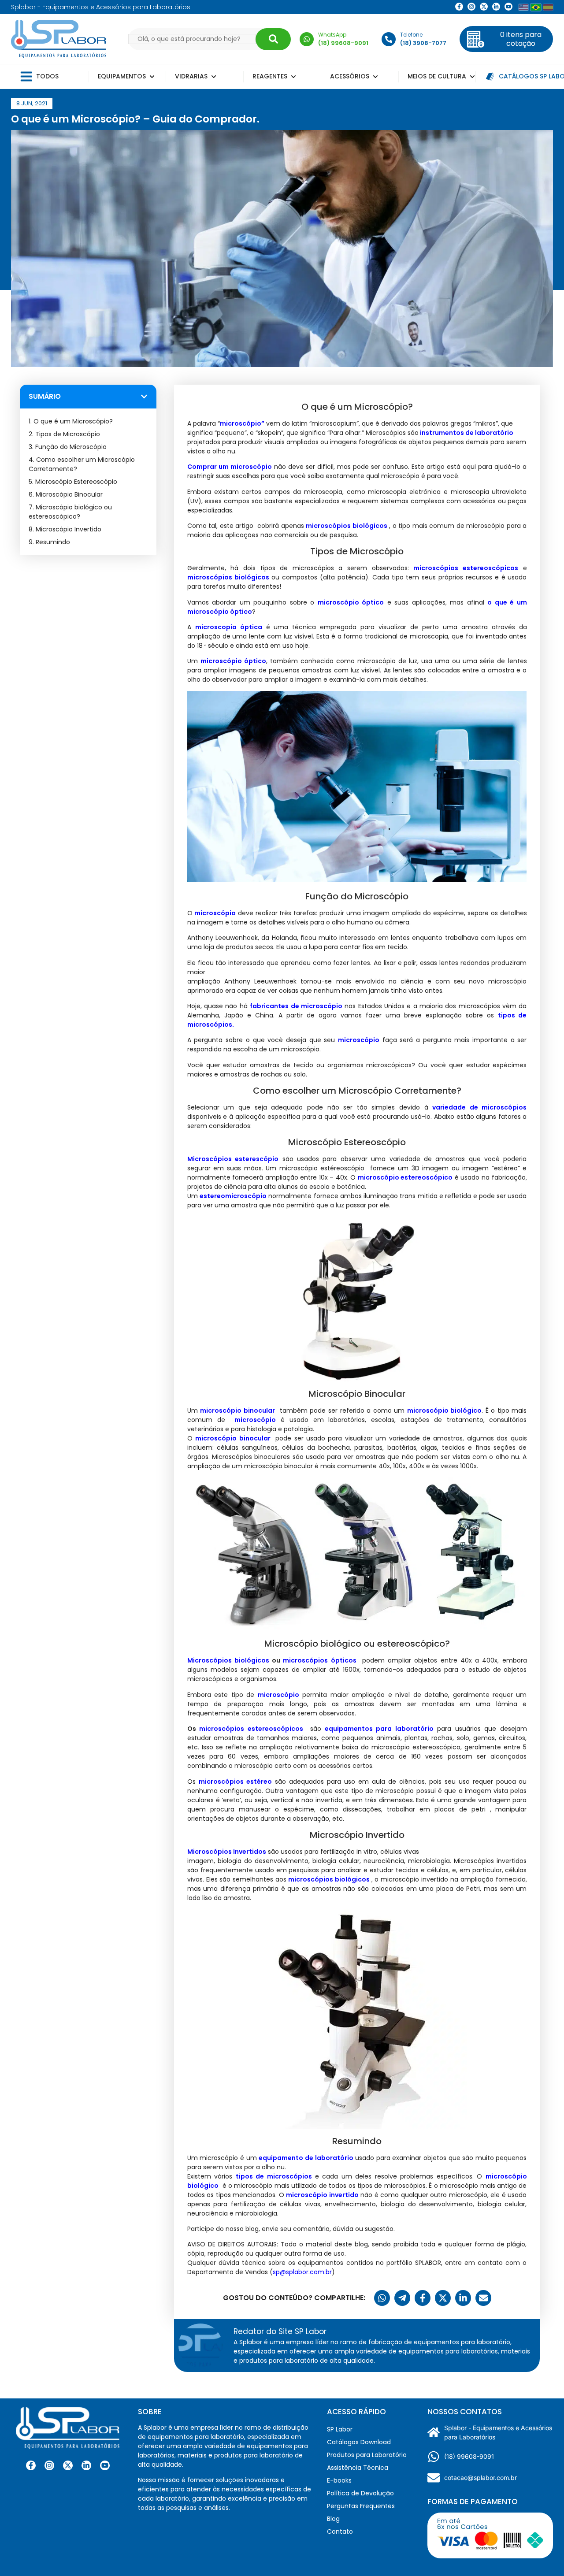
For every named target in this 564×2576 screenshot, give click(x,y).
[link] (471, 7)
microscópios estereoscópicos (251, 1729)
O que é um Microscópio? (73, 421)
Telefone (411, 35)
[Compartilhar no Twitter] (443, 2298)
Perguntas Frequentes (361, 2506)
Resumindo (53, 542)
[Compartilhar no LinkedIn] (463, 2298)
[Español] (548, 7)
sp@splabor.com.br (302, 2272)
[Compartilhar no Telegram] (402, 2298)
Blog (333, 2519)
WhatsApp (332, 35)
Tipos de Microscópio (68, 434)
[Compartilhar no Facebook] (423, 2298)
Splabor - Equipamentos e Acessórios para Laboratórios (498, 2432)
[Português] (536, 7)
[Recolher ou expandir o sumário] (144, 397)
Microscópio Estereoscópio (84, 482)
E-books (339, 2480)
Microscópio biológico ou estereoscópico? (70, 512)
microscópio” (242, 423)
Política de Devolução (360, 2493)
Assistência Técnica (358, 2468)
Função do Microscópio (71, 447)
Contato (340, 2531)
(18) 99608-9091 (469, 2456)
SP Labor (340, 2429)
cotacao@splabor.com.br (481, 2478)
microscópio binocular (233, 1438)
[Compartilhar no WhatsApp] (382, 2298)
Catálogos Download (359, 2442)
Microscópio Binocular (69, 494)
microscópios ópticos (319, 1660)
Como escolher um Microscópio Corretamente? (82, 464)
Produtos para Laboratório (367, 2455)
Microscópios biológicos (228, 1660)
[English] (523, 7)
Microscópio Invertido (69, 529)
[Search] (273, 39)
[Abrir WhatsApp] (542, 2554)
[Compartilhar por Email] (483, 2298)
